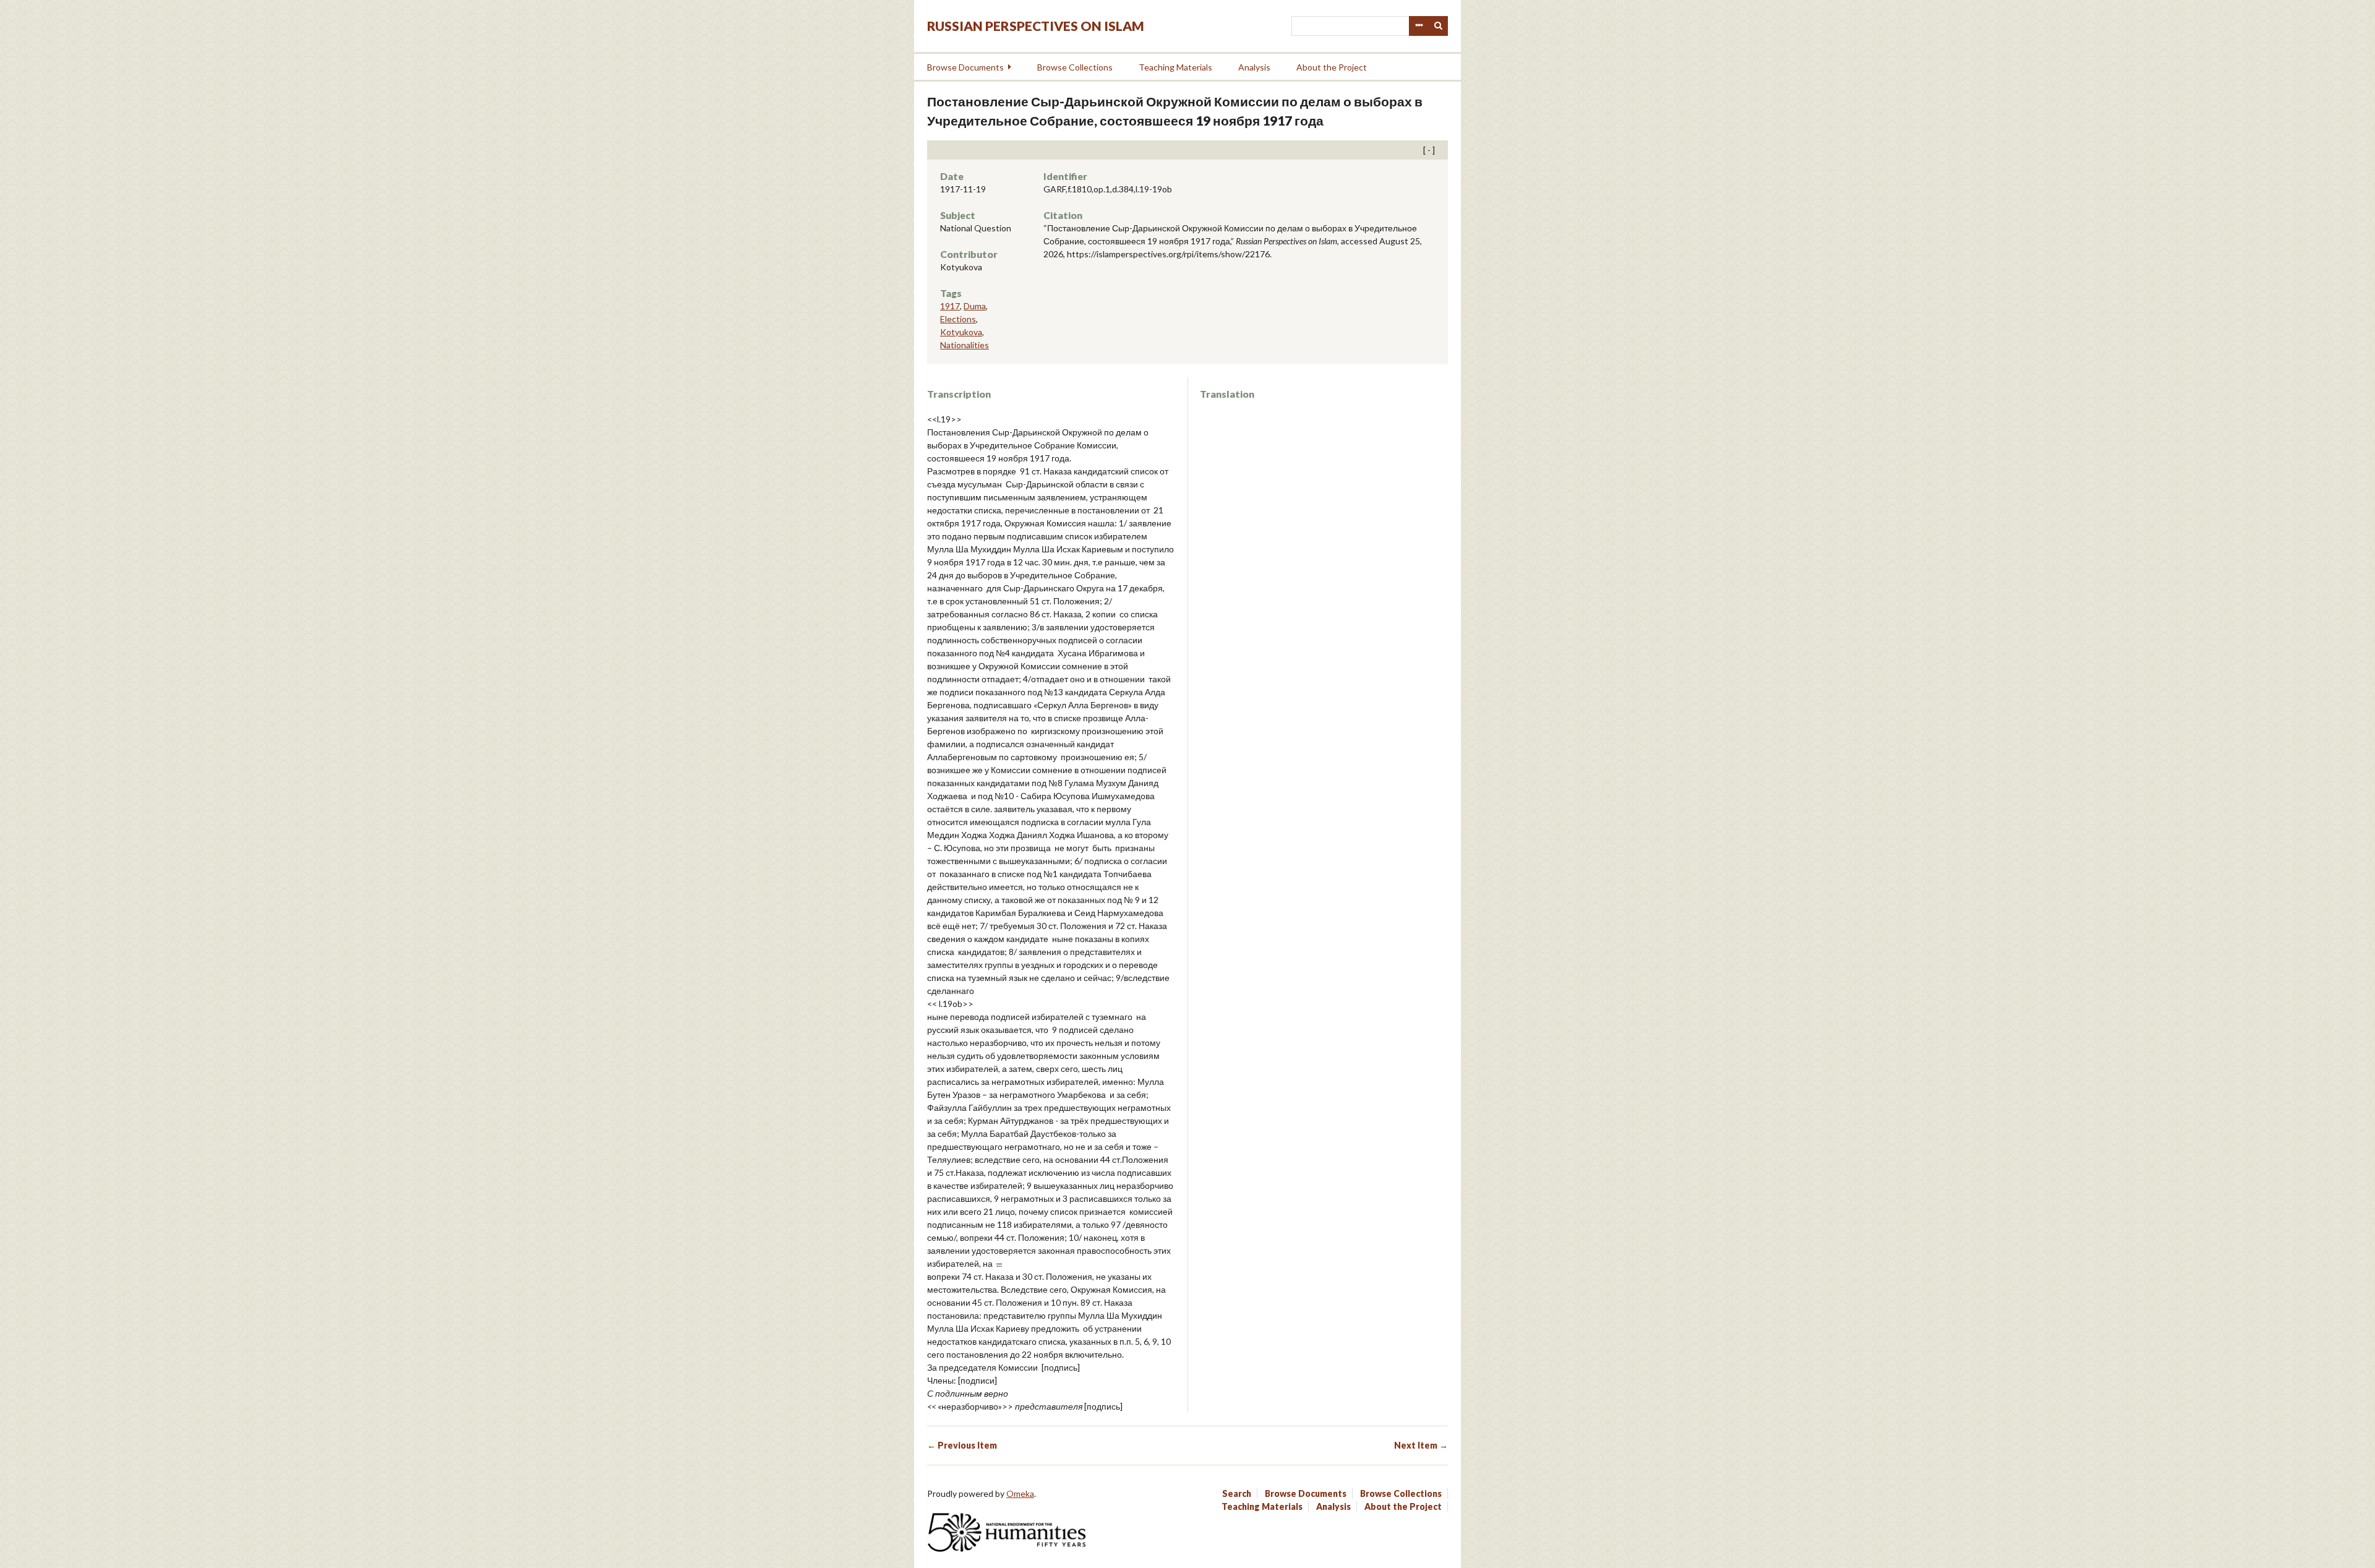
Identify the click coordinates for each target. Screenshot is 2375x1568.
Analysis (1254, 67)
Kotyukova (961, 332)
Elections (958, 319)
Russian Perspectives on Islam (1036, 26)
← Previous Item (962, 1445)
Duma (975, 306)
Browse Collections (1075, 67)
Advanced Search (1419, 26)
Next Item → (1421, 1445)
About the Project (1332, 67)
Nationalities (965, 345)
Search (1439, 26)
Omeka (1020, 1493)
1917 (950, 306)
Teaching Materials (1175, 67)
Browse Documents (965, 67)
